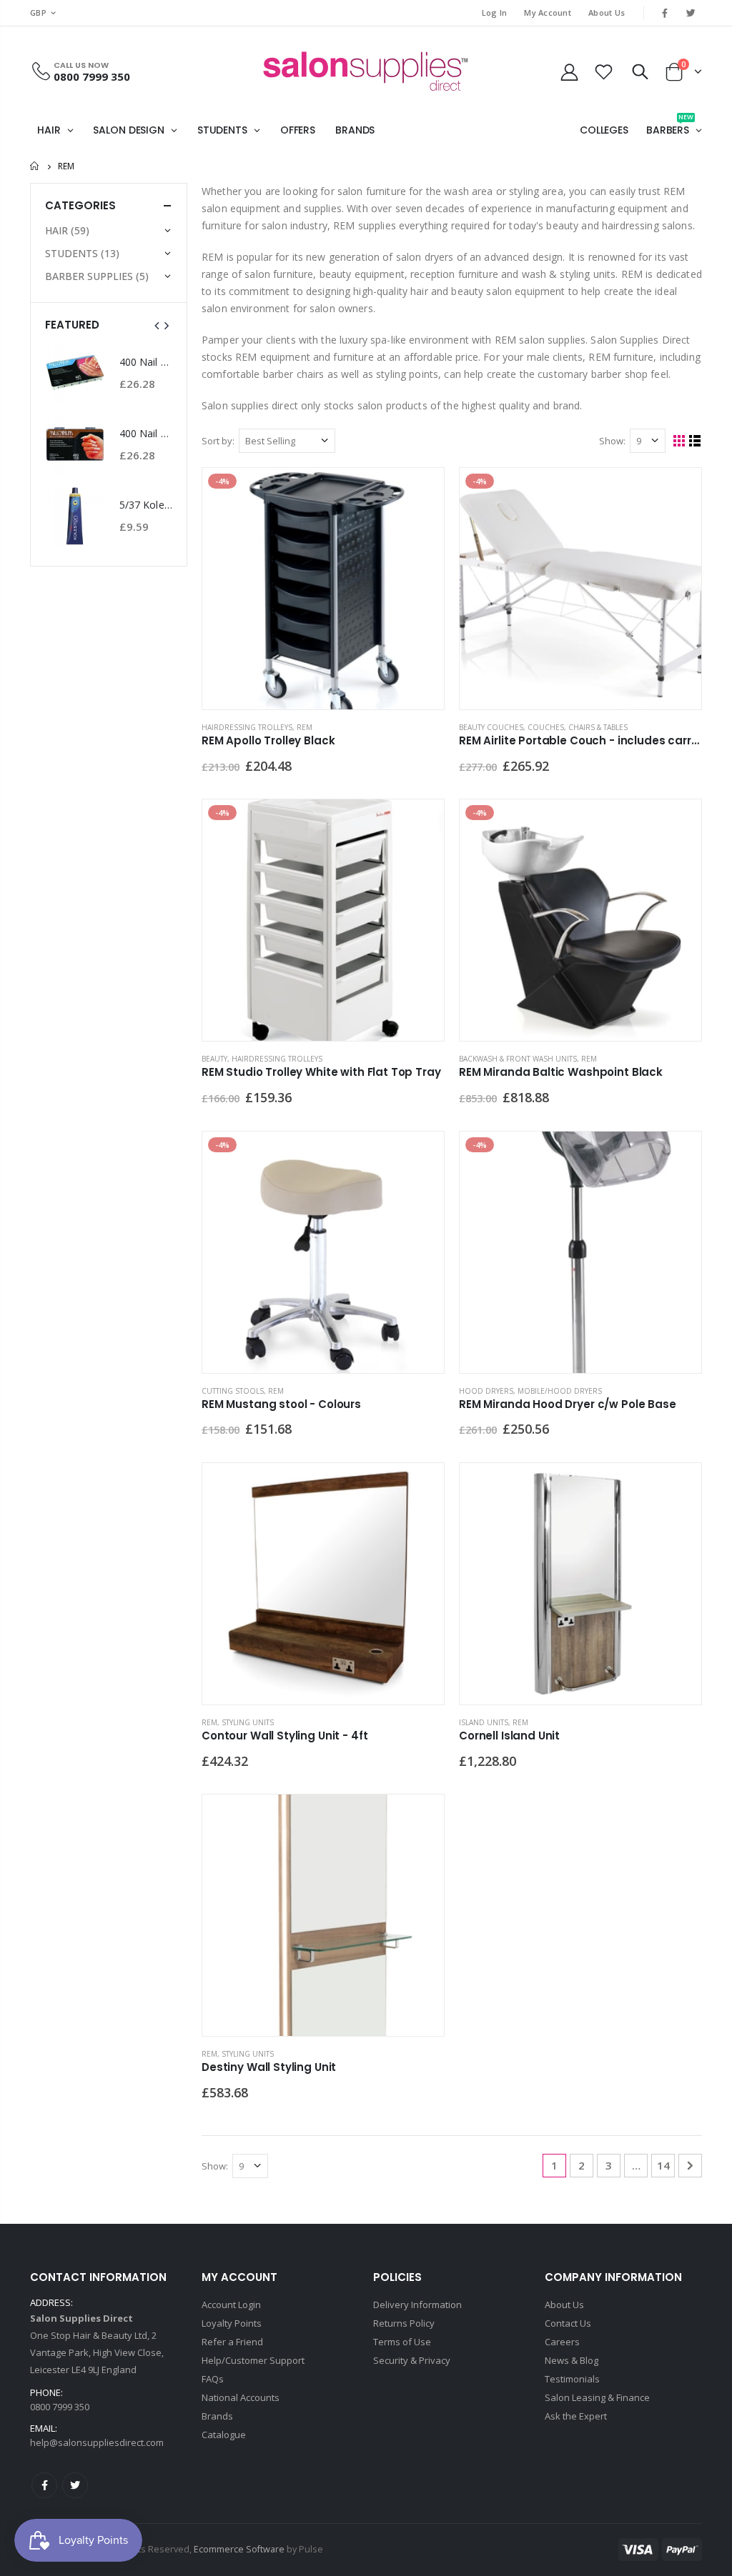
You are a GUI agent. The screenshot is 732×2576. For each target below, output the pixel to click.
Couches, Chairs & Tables (578, 727)
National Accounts (241, 2397)
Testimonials (572, 2379)
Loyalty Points (232, 2323)
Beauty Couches (491, 727)
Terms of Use (402, 2342)
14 (663, 2165)
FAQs (213, 2379)
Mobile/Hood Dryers (560, 1391)
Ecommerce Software (239, 2549)
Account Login (231, 2305)
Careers (562, 2342)
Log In (495, 13)
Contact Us (568, 2323)
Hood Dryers (486, 1391)
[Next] (690, 2166)
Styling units (248, 1722)
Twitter (75, 2485)
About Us (607, 13)
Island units (484, 1722)
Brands (217, 2416)
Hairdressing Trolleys (247, 727)
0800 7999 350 (92, 76)
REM (305, 727)
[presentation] (157, 325)
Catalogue (224, 2435)
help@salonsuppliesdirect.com (97, 2442)
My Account (548, 13)
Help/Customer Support (253, 2360)
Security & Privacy (412, 2360)
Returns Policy (404, 2323)
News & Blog (572, 2360)
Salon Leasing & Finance (597, 2397)
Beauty (214, 1059)
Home (35, 166)
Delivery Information (417, 2305)
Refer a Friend (232, 2342)
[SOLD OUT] (420, 1487)
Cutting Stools (233, 1391)
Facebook (44, 2485)
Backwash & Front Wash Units (518, 1059)
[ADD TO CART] (420, 491)
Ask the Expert (576, 2416)
